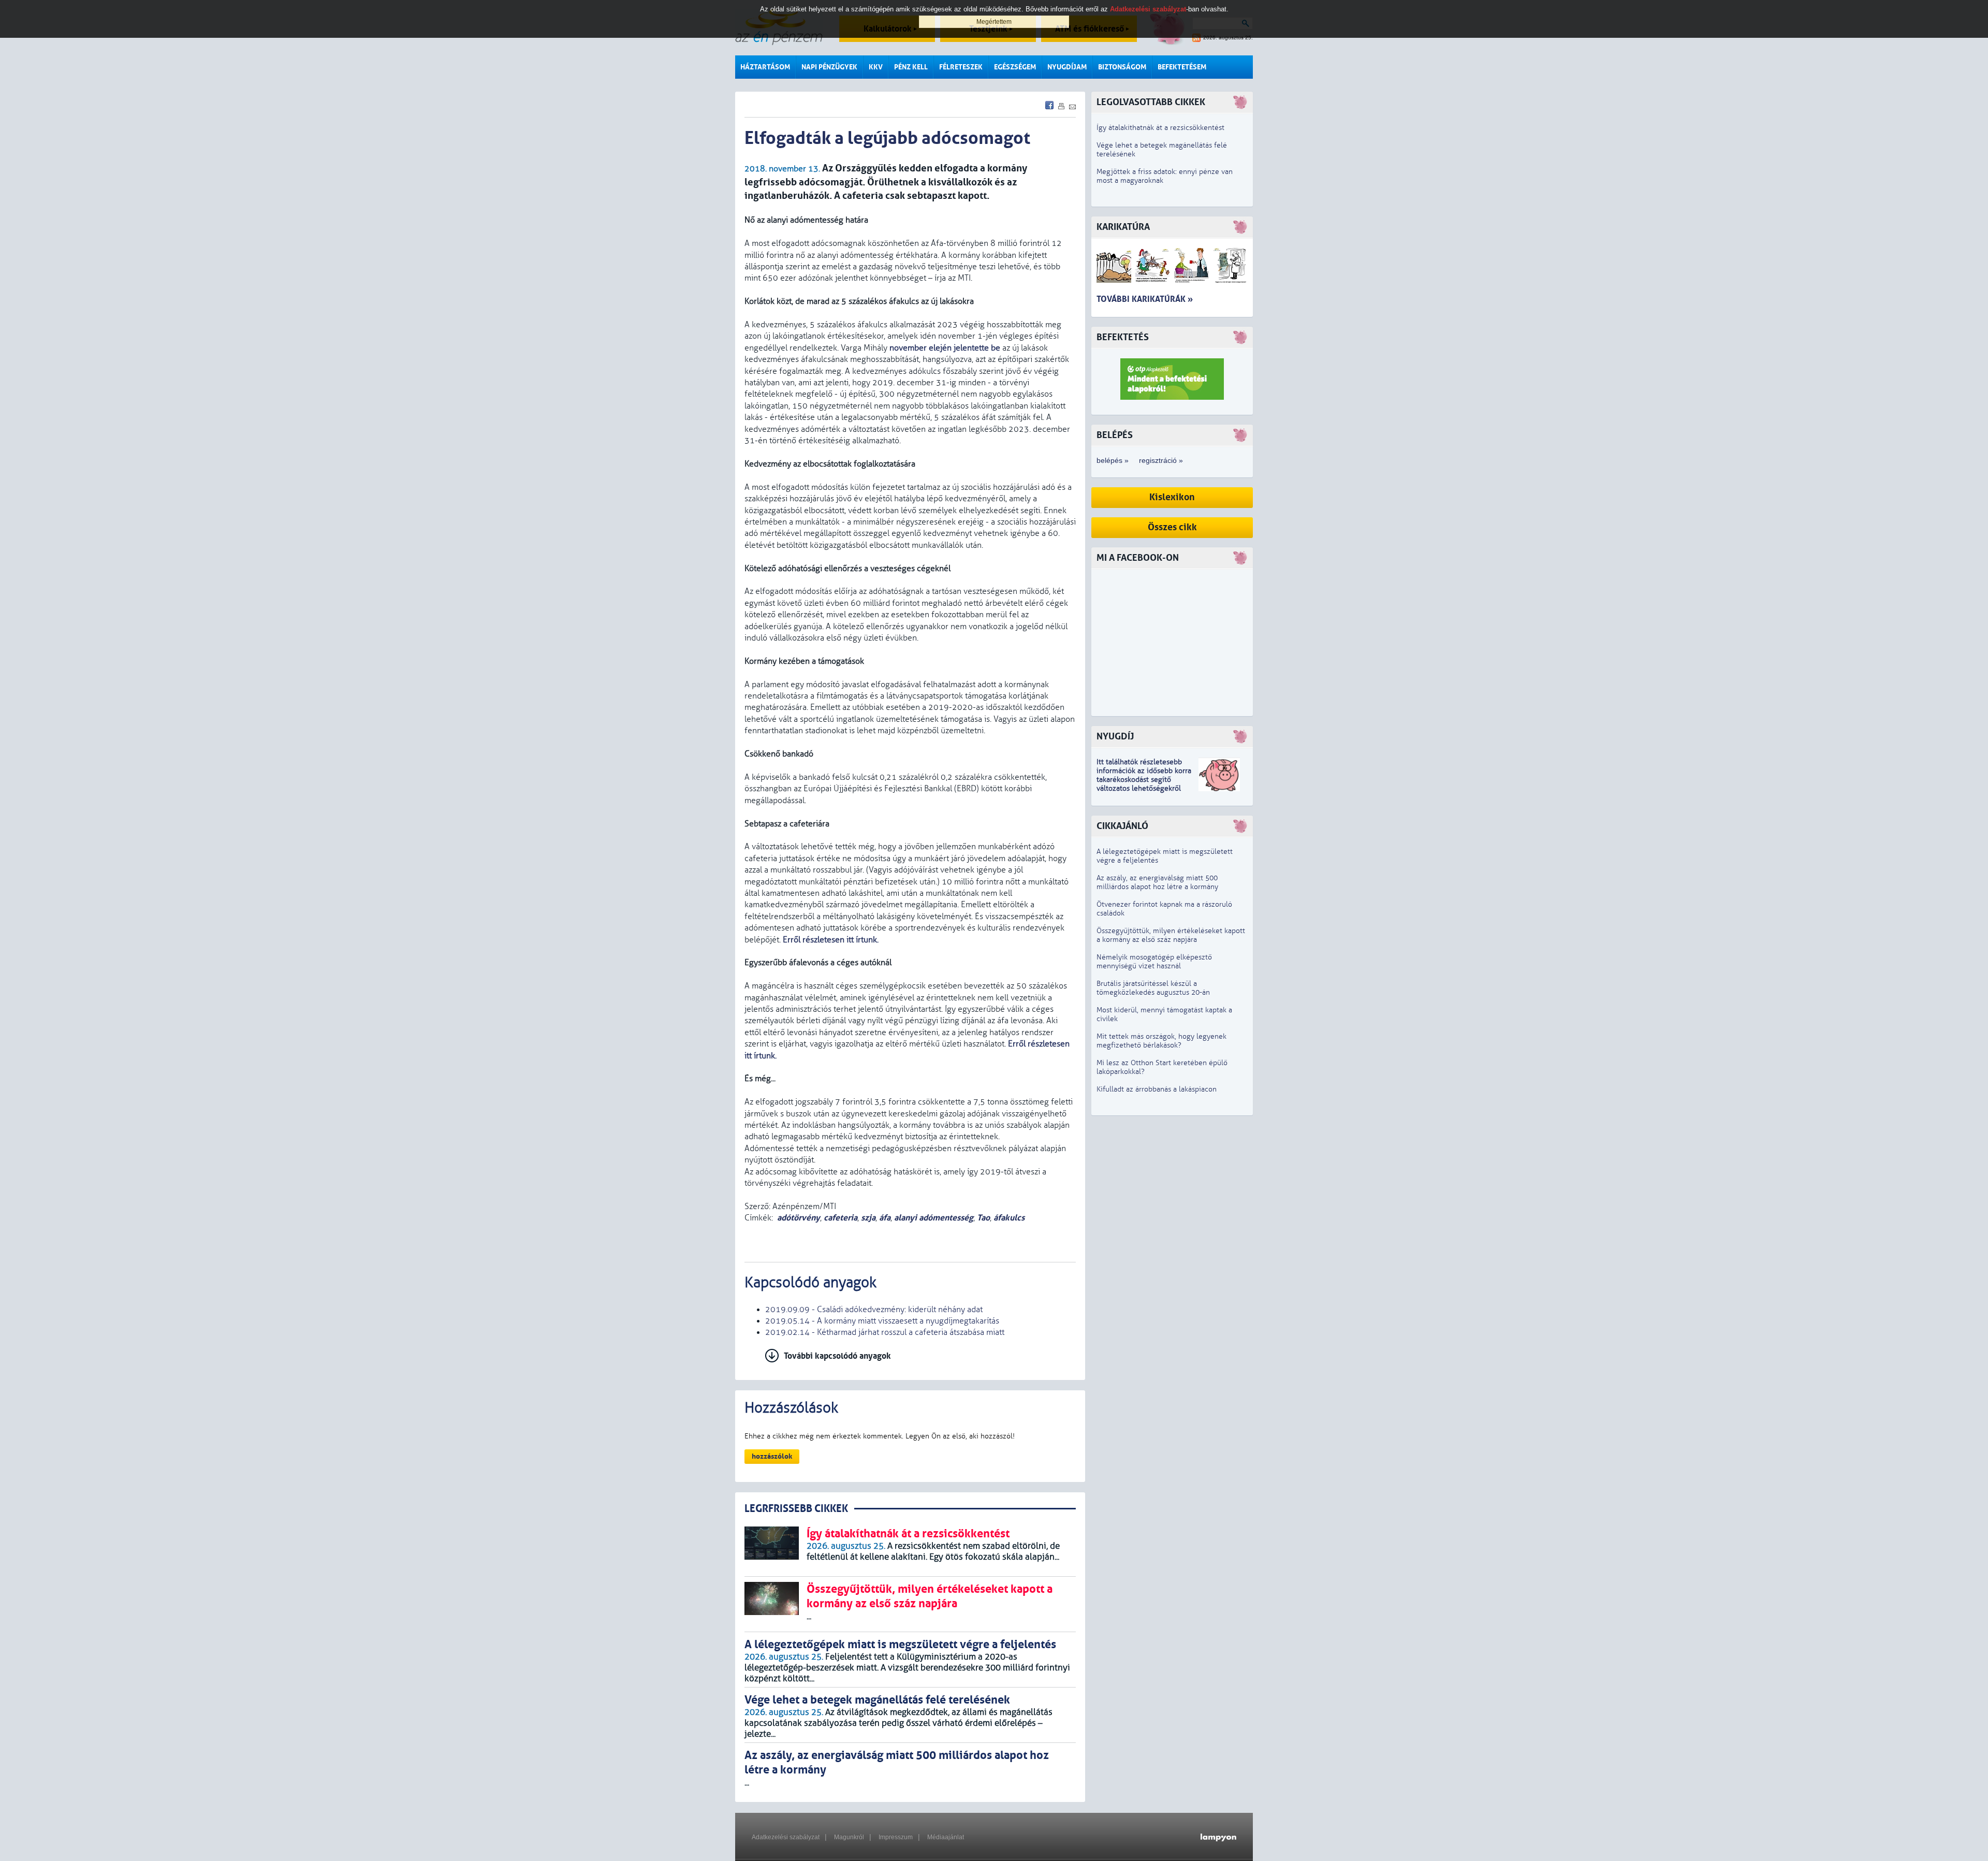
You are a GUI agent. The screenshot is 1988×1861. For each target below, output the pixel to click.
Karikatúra (1123, 227)
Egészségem (1015, 67)
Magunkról (849, 1837)
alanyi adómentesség (934, 1218)
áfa (885, 1218)
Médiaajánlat (946, 1837)
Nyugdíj (1115, 737)
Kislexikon (1172, 497)
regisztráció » (1161, 460)
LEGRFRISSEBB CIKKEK (796, 1509)
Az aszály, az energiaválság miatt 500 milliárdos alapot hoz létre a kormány (1157, 882)
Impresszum (896, 1837)
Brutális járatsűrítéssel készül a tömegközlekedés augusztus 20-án (1153, 988)
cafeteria (840, 1218)
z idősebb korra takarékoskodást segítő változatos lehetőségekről (1144, 780)
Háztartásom (765, 67)
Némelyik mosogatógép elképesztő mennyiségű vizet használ (1154, 962)
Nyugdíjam (1067, 67)
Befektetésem (1182, 67)
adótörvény (799, 1218)
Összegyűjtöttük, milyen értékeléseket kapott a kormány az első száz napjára (1171, 935)
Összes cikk (1172, 527)
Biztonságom (1122, 67)
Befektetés (1123, 337)
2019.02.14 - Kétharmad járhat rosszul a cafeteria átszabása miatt (885, 1332)
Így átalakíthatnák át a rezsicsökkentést (1160, 128)
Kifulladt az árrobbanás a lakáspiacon (1157, 1089)
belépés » (1113, 460)
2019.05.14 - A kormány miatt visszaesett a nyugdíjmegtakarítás (882, 1321)
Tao (983, 1218)
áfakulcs (1009, 1218)
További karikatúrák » (1145, 299)
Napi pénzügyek (829, 67)
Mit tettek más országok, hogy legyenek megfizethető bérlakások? (1161, 1041)
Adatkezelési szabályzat (786, 1837)
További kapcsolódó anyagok (837, 1356)
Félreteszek (961, 67)
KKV (876, 67)
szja (868, 1218)
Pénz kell (911, 67)
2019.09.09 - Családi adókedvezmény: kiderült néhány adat (874, 1310)
